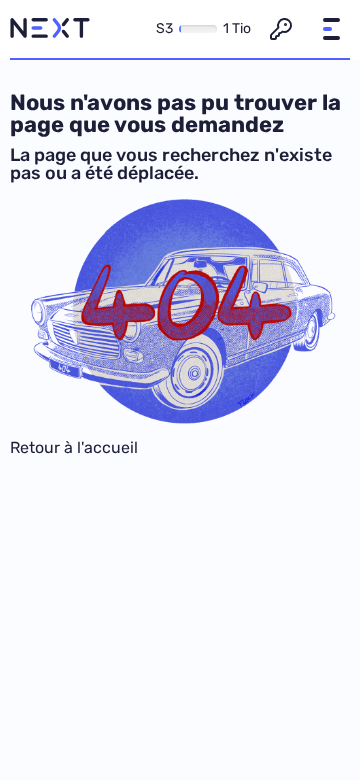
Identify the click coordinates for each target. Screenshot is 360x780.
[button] (331, 29)
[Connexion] (281, 29)
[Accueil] (50, 29)
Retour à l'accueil (74, 447)
